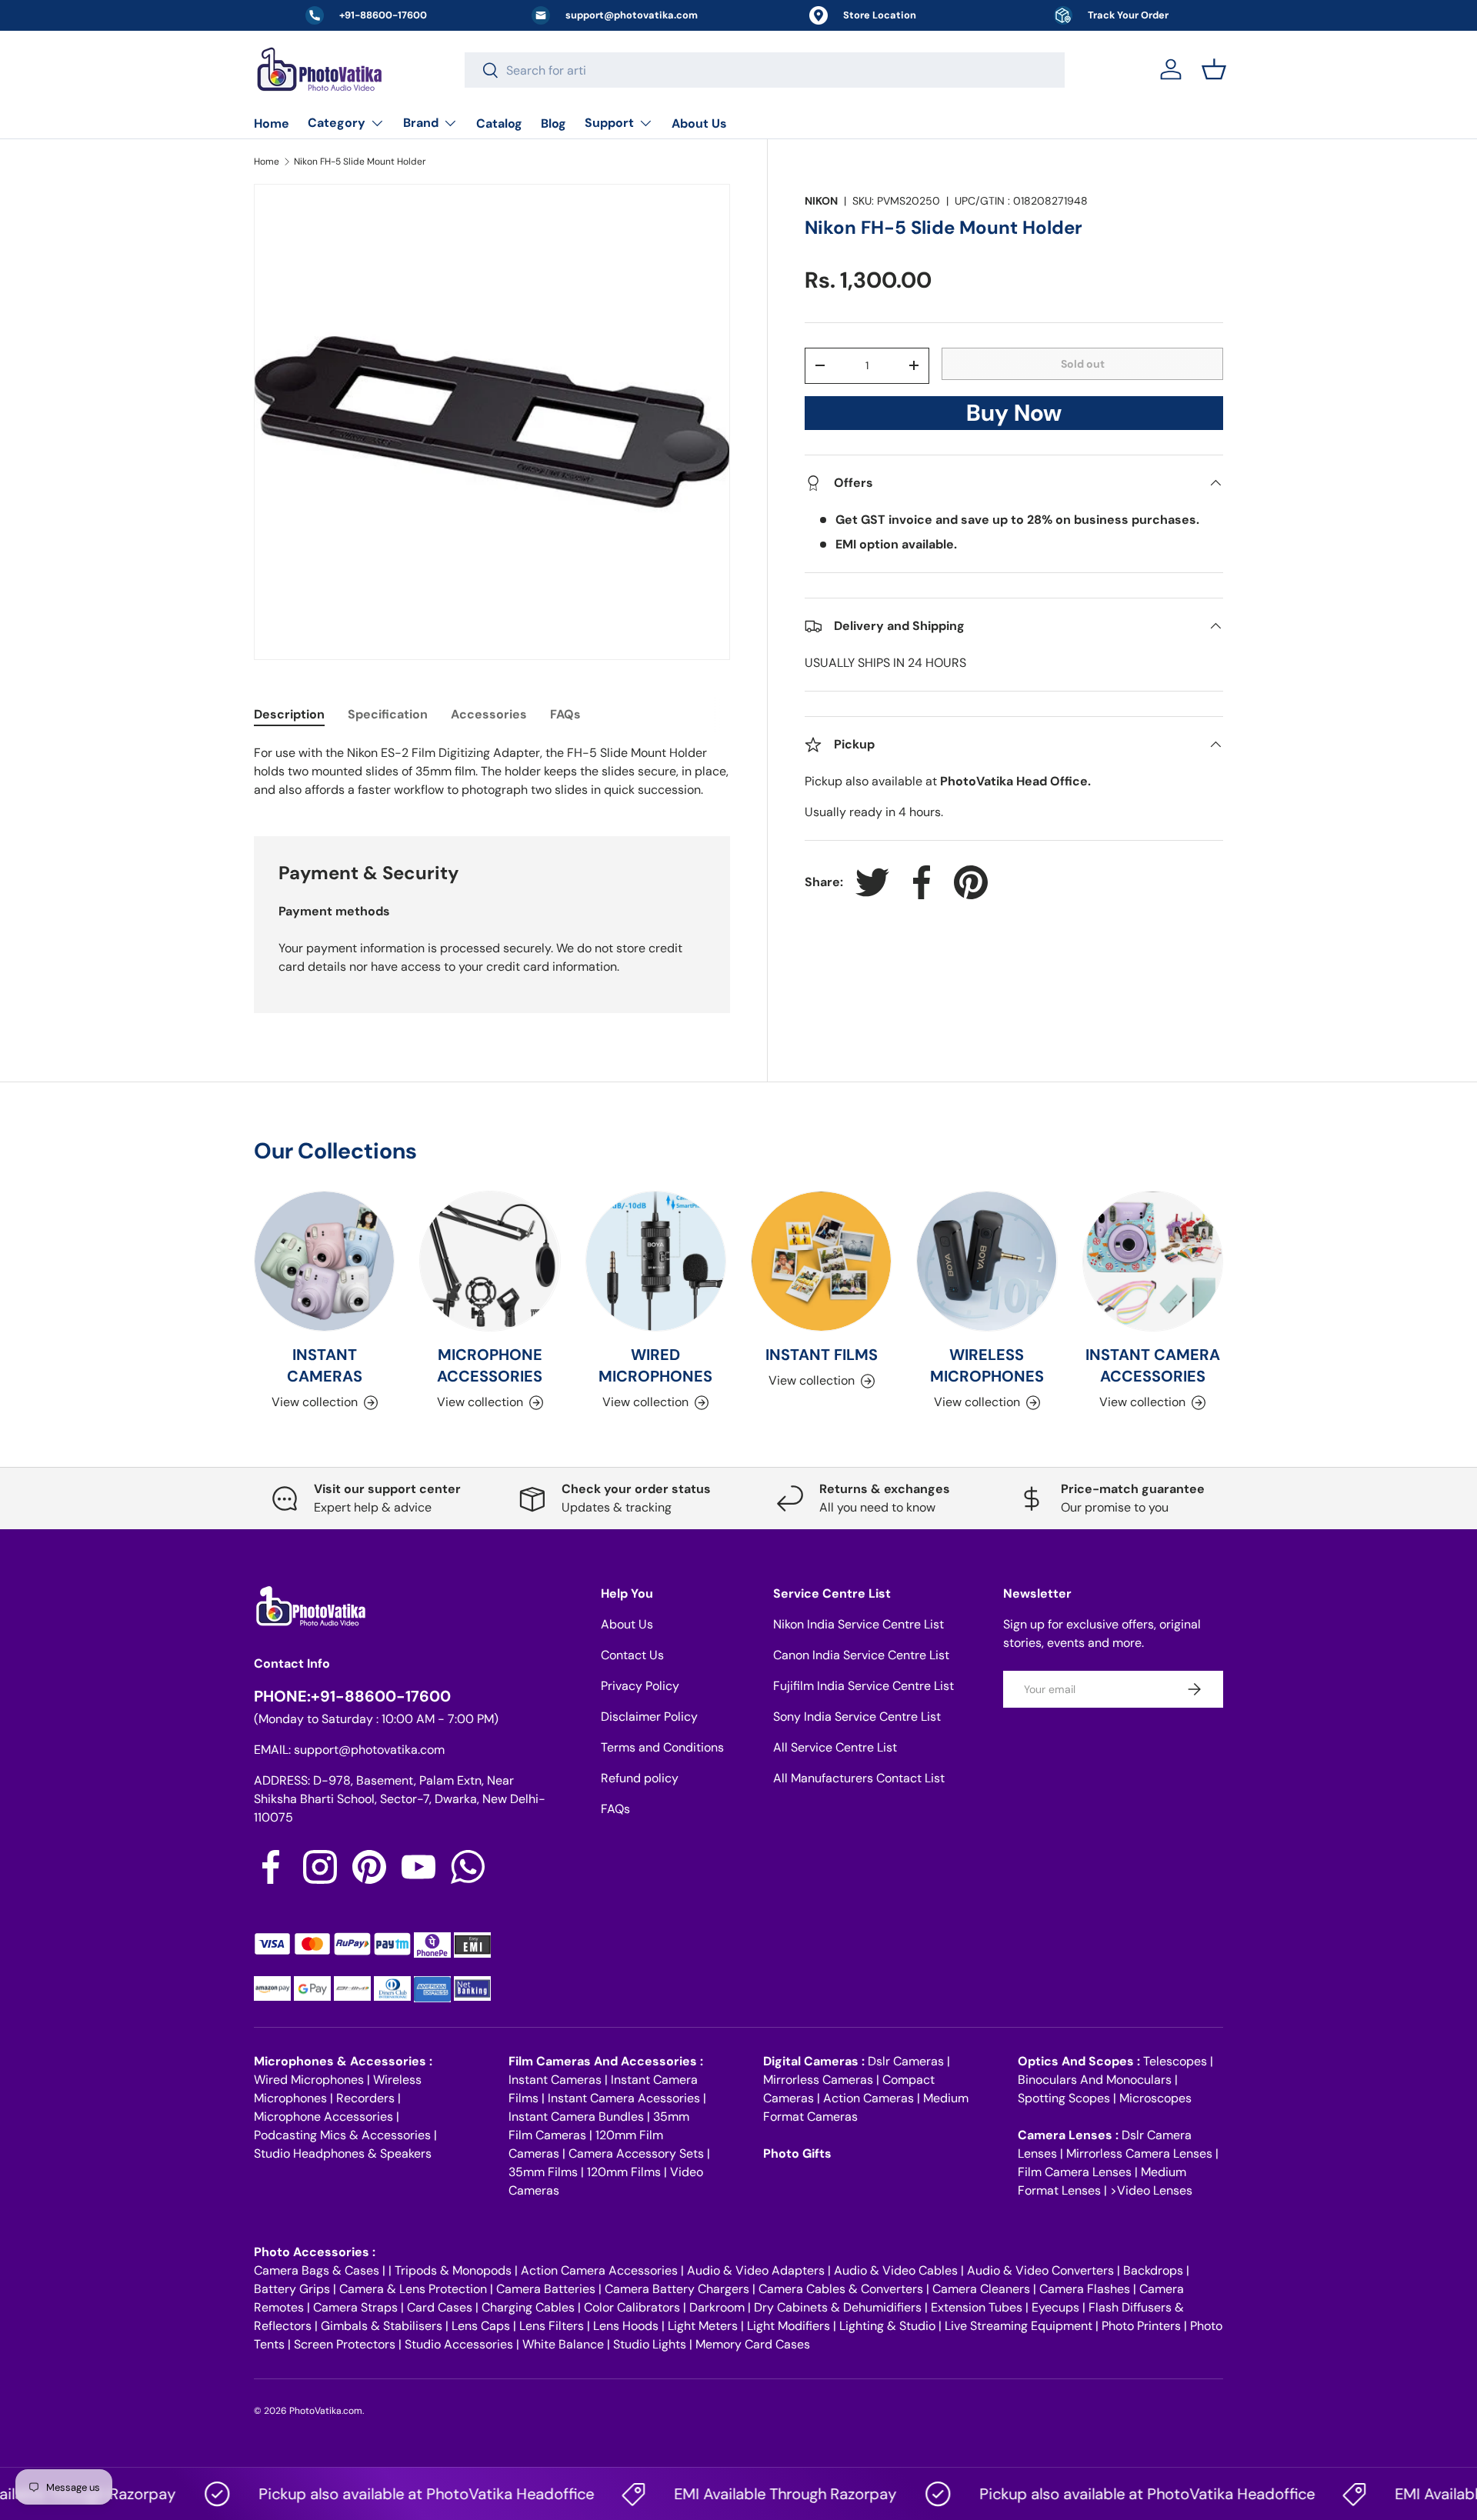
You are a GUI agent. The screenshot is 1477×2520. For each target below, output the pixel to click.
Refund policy (640, 1778)
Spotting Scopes (1064, 2098)
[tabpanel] (492, 772)
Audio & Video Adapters (756, 2270)
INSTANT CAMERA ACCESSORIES (1153, 1365)
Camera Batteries (546, 2289)
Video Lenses (1155, 2190)
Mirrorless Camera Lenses (1139, 2153)
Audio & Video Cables (896, 2270)
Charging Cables (528, 2307)
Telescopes (1175, 2061)
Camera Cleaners (981, 2289)
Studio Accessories (459, 2344)
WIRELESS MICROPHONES (987, 1365)
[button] (1214, 69)
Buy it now (1014, 417)
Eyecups (1055, 2307)
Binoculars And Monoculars (1095, 2080)
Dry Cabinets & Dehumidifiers (838, 2307)
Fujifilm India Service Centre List (864, 1686)
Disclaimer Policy (649, 1717)
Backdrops (1153, 2270)
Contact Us (632, 1655)
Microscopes (1155, 2098)
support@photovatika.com (369, 1750)
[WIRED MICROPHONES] (656, 1261)
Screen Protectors (345, 2344)
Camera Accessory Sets (636, 2153)
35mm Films (543, 2172)
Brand (421, 123)
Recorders (365, 2098)
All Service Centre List (835, 1747)
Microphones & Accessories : (343, 2061)
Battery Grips (292, 2289)
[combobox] (765, 70)
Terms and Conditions (662, 1747)
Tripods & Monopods (453, 2270)
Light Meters (703, 2326)
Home (272, 123)
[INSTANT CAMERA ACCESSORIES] (1153, 1261)
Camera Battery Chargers (677, 2289)
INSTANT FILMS (822, 1355)
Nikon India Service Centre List (859, 1624)
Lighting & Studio (887, 2326)
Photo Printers (1141, 2326)
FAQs (615, 1809)
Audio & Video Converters (1040, 2270)
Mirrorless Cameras (818, 2080)
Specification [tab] (388, 714)
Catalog (499, 123)
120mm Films (624, 2172)
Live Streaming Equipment (1019, 2326)
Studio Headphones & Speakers (343, 2153)
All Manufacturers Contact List (859, 1778)
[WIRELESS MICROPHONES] (987, 1261)
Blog (553, 123)
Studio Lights (650, 2344)
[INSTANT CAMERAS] (324, 1261)
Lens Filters (552, 2326)
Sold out (1083, 363)
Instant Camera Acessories (624, 2098)
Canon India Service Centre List (861, 1655)
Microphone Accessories (323, 2117)
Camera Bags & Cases (317, 2270)
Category (337, 123)
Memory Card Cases (753, 2344)
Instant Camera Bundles (576, 2117)
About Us (699, 123)
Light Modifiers (789, 2326)
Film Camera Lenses (1075, 2172)
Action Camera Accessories (599, 2270)
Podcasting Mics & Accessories (342, 2135)
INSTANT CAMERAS (325, 1365)
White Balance (563, 2344)
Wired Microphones (309, 2080)
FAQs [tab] (565, 714)
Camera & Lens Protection (413, 2289)
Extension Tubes (977, 2307)
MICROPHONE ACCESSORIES (490, 1365)
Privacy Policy (640, 1686)
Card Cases (440, 2307)
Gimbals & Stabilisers (382, 2326)
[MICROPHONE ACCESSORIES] (490, 1261)
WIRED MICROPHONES (655, 1365)
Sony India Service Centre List (857, 1717)
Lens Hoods (626, 2326)
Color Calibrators (632, 2307)
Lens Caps (481, 2326)
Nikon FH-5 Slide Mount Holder (360, 162)
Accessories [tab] (489, 714)
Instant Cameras (555, 2080)
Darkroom (717, 2307)
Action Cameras (869, 2098)
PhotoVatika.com (326, 2411)
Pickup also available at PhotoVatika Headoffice (386, 2494)
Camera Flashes (1085, 2289)
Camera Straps (355, 2307)
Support (609, 123)
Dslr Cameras (906, 2061)
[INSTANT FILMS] (821, 1261)
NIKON (821, 201)
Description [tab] (289, 714)
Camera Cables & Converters (841, 2289)
